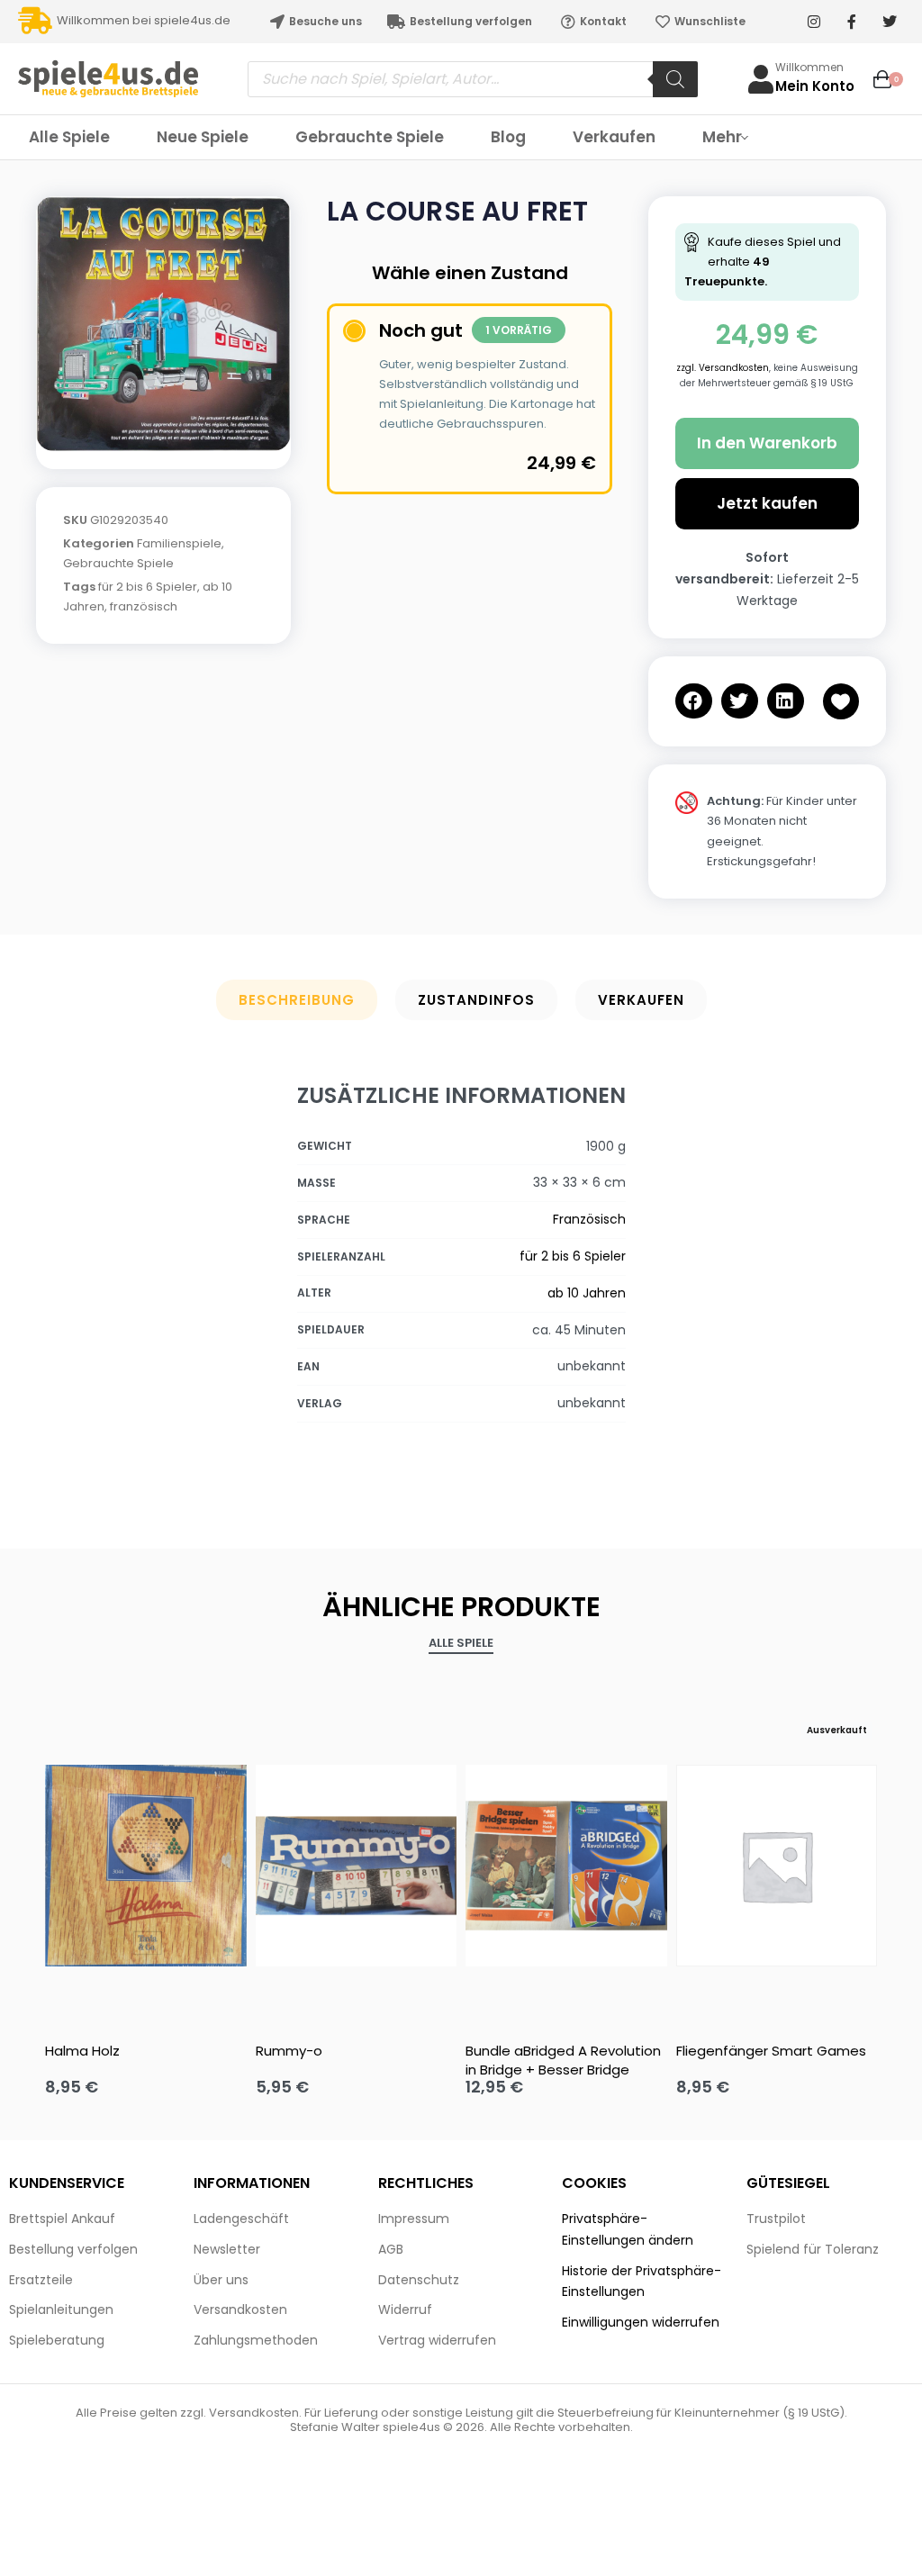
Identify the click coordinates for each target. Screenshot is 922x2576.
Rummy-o (289, 2051)
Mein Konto (815, 86)
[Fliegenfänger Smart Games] (777, 1866)
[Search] (675, 79)
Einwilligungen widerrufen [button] (641, 2322)
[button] (694, 701)
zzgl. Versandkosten (723, 368)
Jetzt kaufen (767, 503)
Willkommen (809, 67)
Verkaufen (641, 1000)
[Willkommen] (761, 79)
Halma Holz (82, 2051)
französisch (144, 606)
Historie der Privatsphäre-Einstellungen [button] (642, 2282)
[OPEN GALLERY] (163, 324)
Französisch (589, 1219)
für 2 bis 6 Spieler (148, 587)
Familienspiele (179, 543)
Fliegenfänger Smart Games (771, 2051)
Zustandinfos (476, 1000)
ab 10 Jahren (587, 1293)
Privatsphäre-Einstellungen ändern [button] (628, 2229)
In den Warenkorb (767, 443)
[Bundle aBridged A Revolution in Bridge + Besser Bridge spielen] (566, 1866)
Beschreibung (297, 1000)
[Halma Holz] (146, 1866)
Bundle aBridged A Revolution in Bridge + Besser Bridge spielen (563, 2060)
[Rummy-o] (357, 1866)
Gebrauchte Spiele (118, 563)
